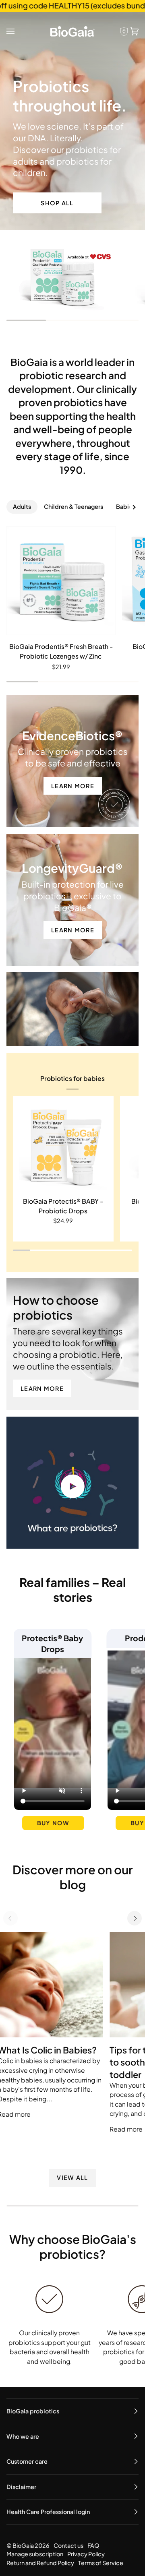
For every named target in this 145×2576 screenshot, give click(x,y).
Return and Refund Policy (40, 2563)
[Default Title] (61, 581)
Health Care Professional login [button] (48, 2512)
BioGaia (23, 2545)
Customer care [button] (27, 2461)
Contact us (68, 2545)
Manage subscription (35, 2554)
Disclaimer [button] (21, 2487)
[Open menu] (12, 31)
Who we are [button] (23, 2436)
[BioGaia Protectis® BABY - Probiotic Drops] (63, 1146)
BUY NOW (53, 1823)
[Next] (135, 1918)
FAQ (93, 2545)
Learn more (73, 786)
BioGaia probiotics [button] (33, 2411)
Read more (126, 2129)
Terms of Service (101, 2563)
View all (72, 2177)
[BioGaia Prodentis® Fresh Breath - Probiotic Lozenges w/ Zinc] (61, 581)
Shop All (57, 203)
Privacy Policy (86, 2554)
